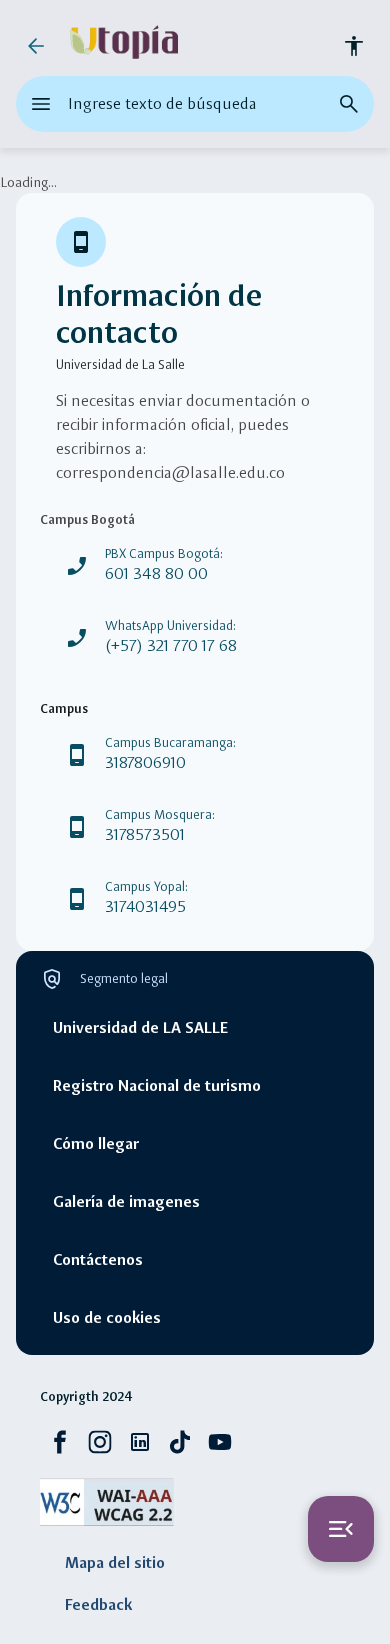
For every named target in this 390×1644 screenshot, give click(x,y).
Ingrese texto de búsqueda (162, 103)
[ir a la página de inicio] (124, 46)
